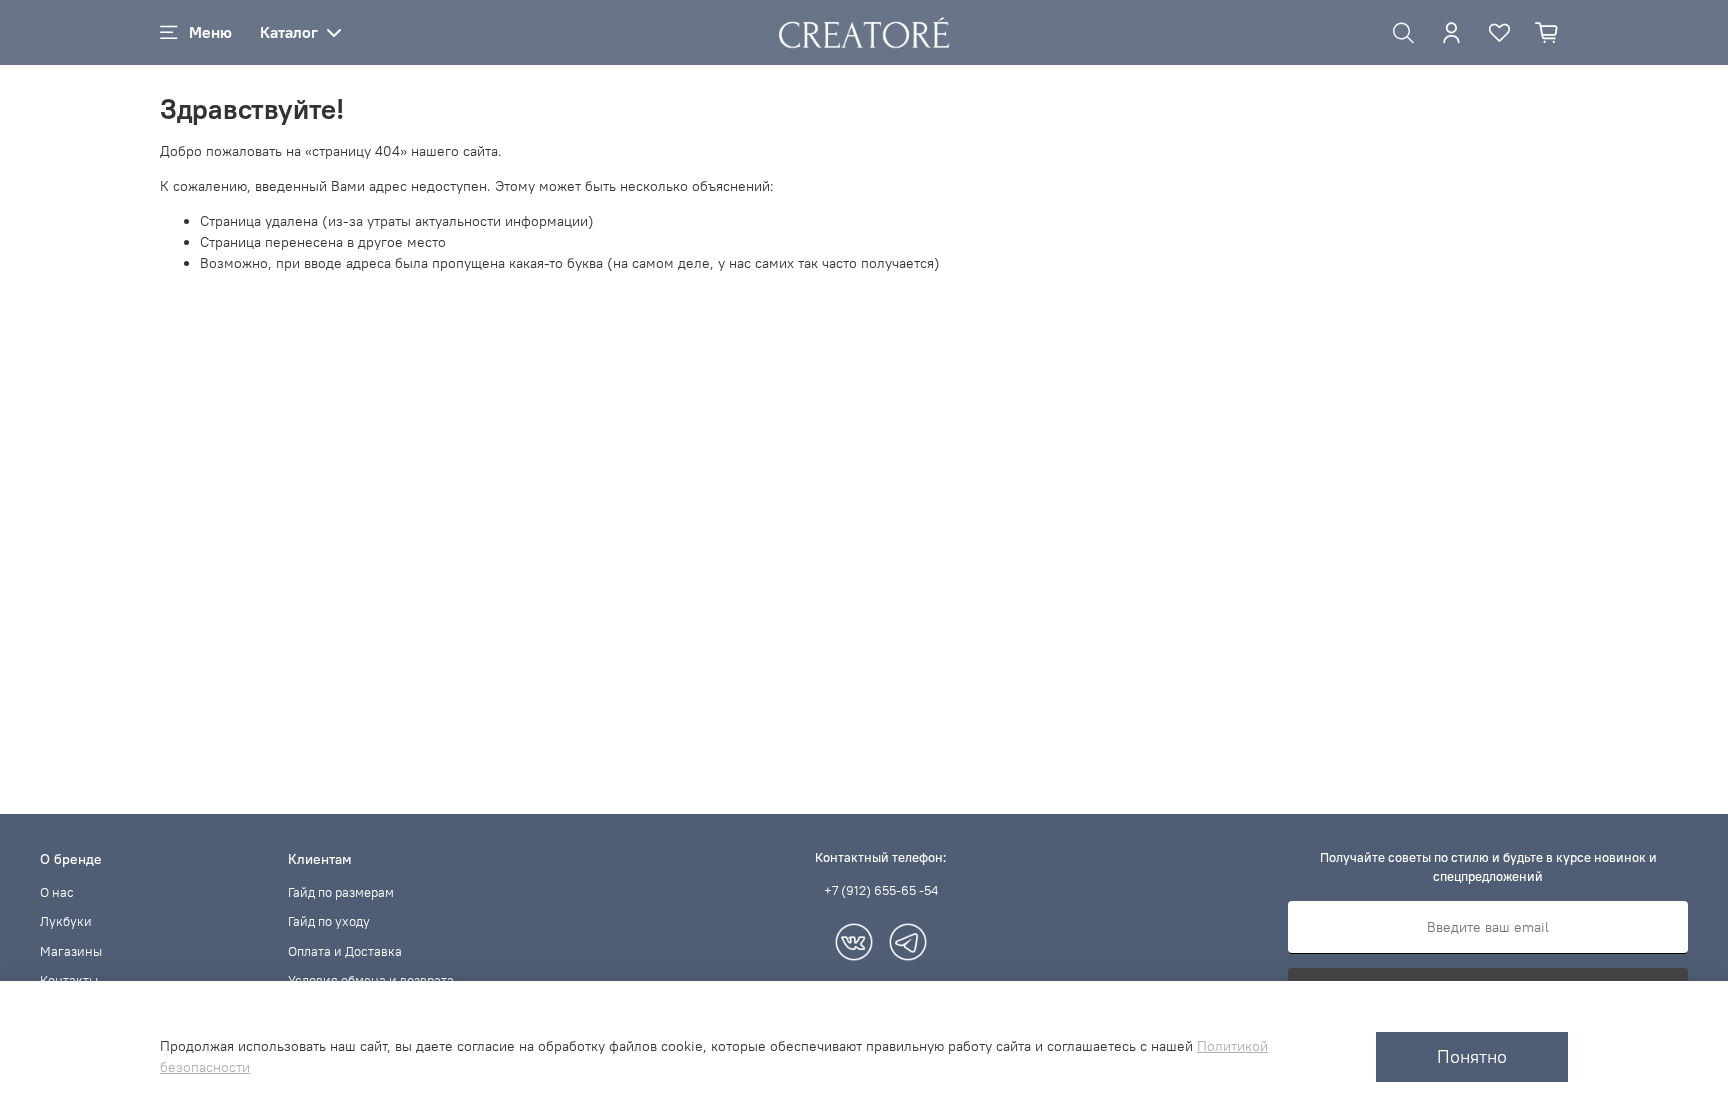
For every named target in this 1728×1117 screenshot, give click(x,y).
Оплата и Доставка (345, 951)
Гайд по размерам (341, 892)
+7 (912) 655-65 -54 (881, 890)
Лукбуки (66, 921)
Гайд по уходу (329, 921)
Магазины (71, 951)
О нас (57, 892)
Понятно (1472, 1057)
